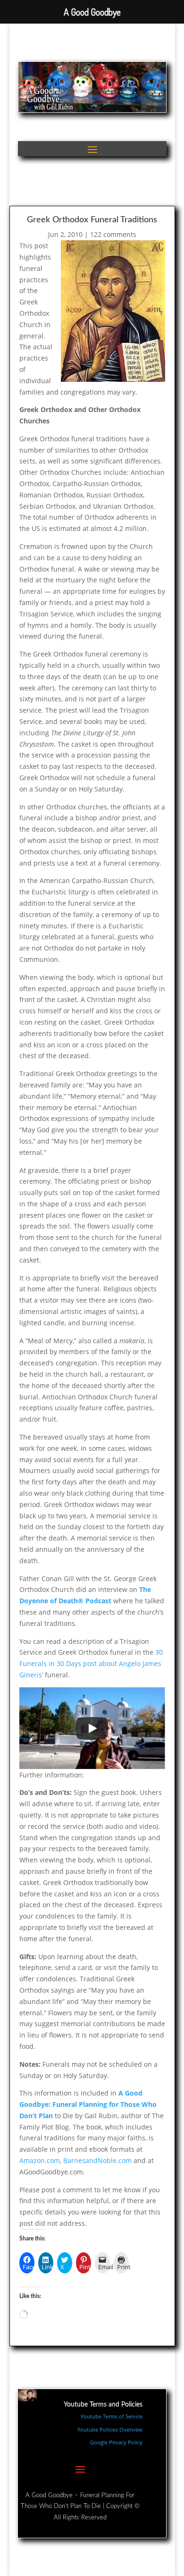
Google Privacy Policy (116, 2442)
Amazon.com (40, 2160)
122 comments (113, 234)
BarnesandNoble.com (97, 2160)
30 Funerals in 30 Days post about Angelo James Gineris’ (91, 1663)
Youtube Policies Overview (110, 2429)
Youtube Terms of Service (112, 2416)
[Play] (92, 1728)
